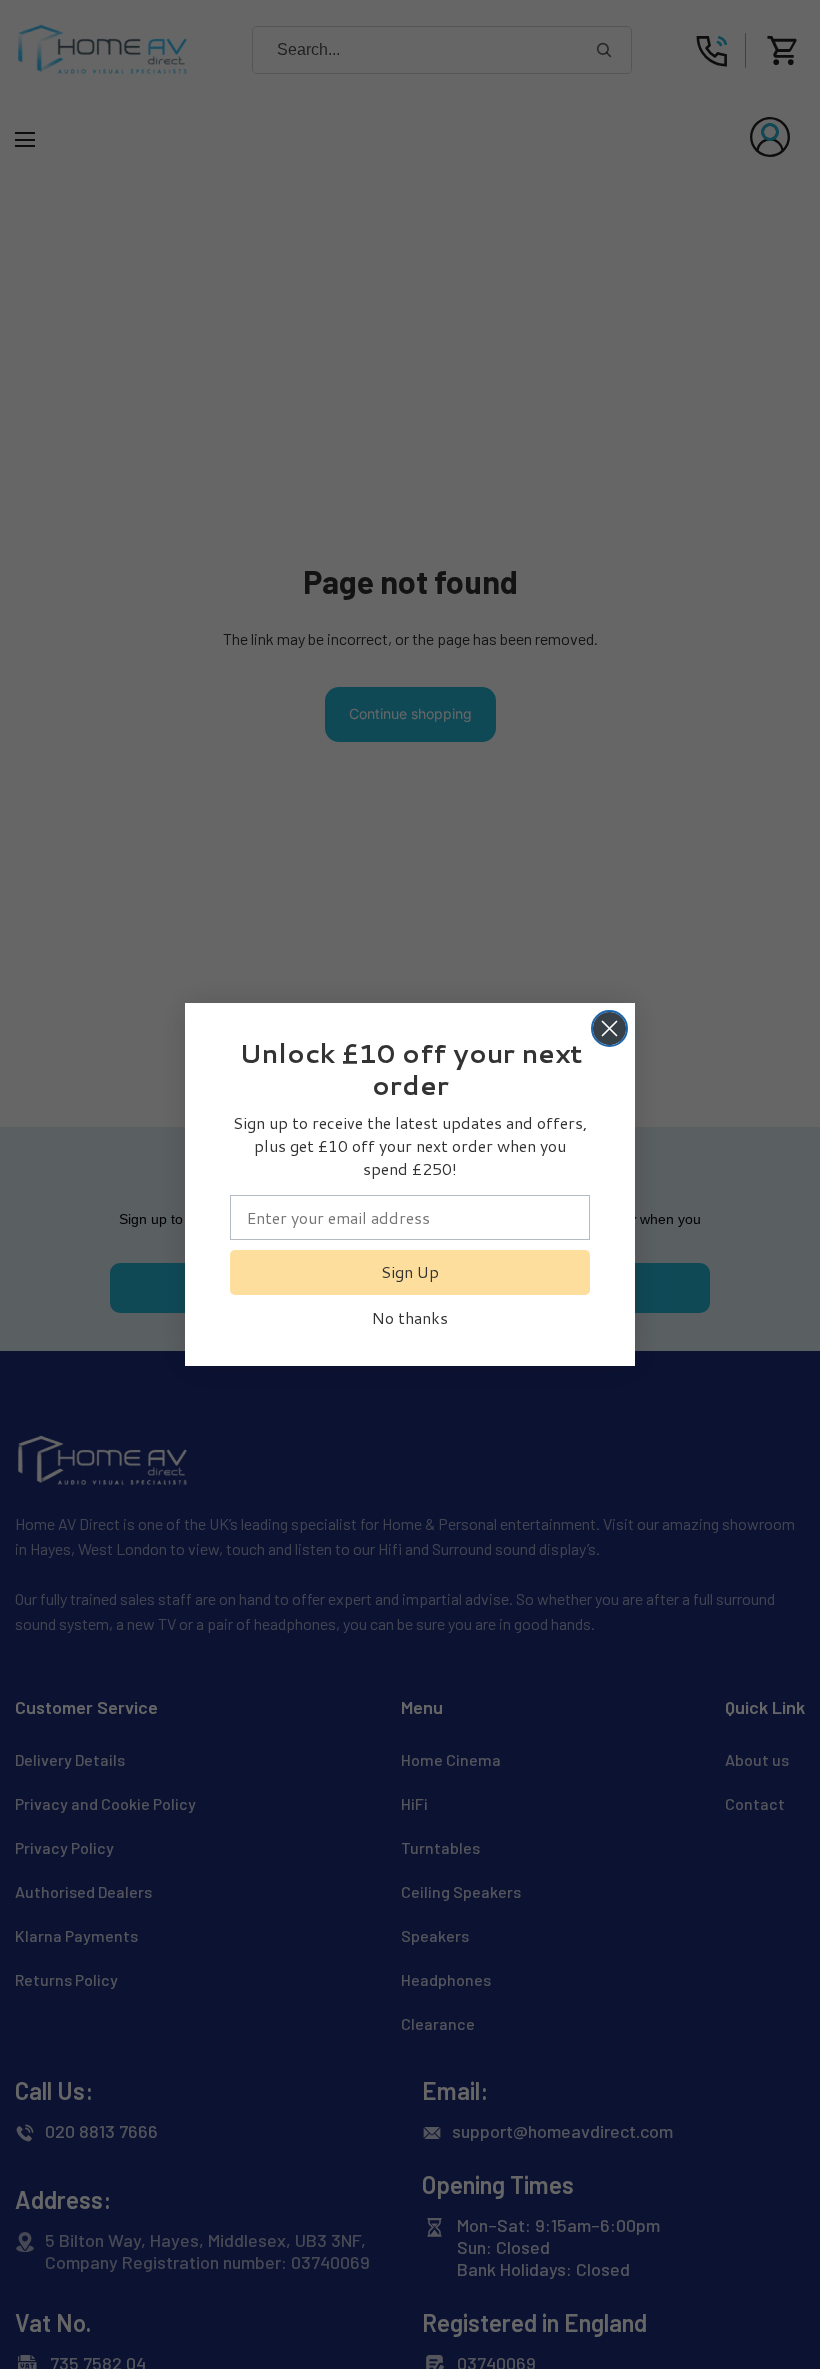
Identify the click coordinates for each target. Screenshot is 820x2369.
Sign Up (410, 1271)
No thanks (410, 1317)
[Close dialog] (609, 1028)
